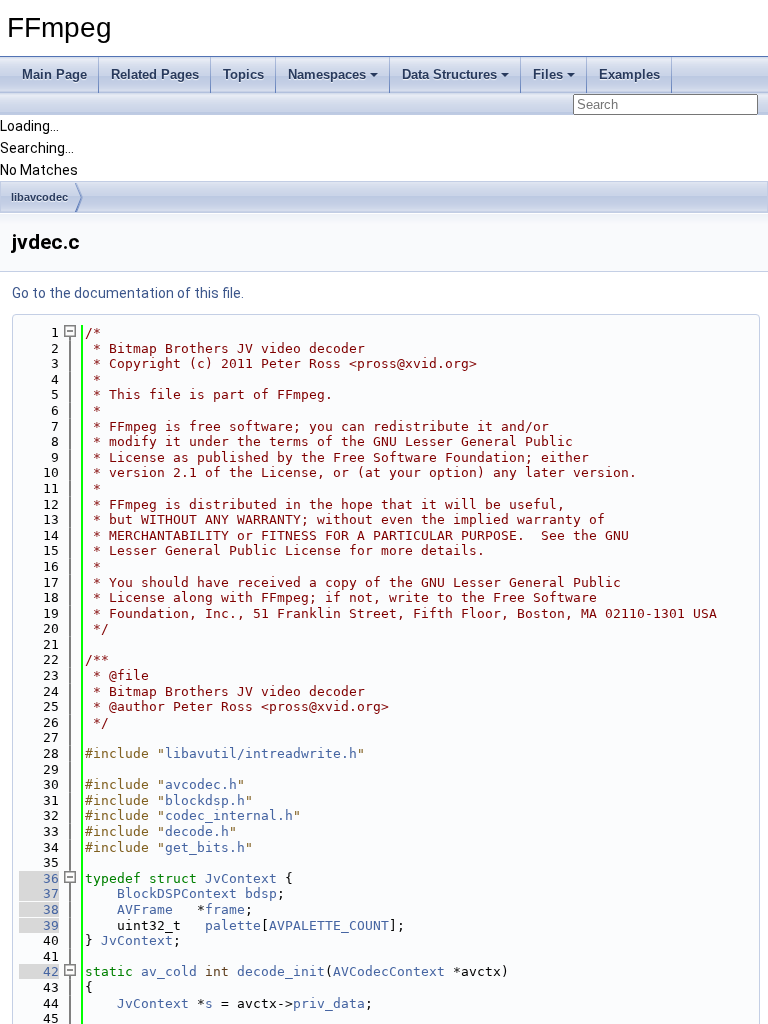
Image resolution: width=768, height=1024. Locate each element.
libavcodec (39, 197)
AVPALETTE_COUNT (329, 925)
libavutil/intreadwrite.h (261, 753)
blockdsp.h (205, 800)
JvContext (241, 878)
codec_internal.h (229, 815)
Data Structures (449, 74)
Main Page (54, 74)
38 (39, 909)
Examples (629, 74)
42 (39, 971)
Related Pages (155, 74)
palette (233, 925)
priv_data (329, 1003)
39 (39, 925)
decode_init (281, 971)
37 (39, 893)
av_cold (169, 971)
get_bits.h (205, 847)
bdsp (261, 893)
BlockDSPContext (177, 893)
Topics (243, 74)
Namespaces (327, 74)
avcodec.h (201, 784)
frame (225, 909)
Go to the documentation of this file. (128, 293)
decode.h (197, 831)
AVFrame (145, 909)
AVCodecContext (389, 971)
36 (39, 878)
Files (548, 74)
